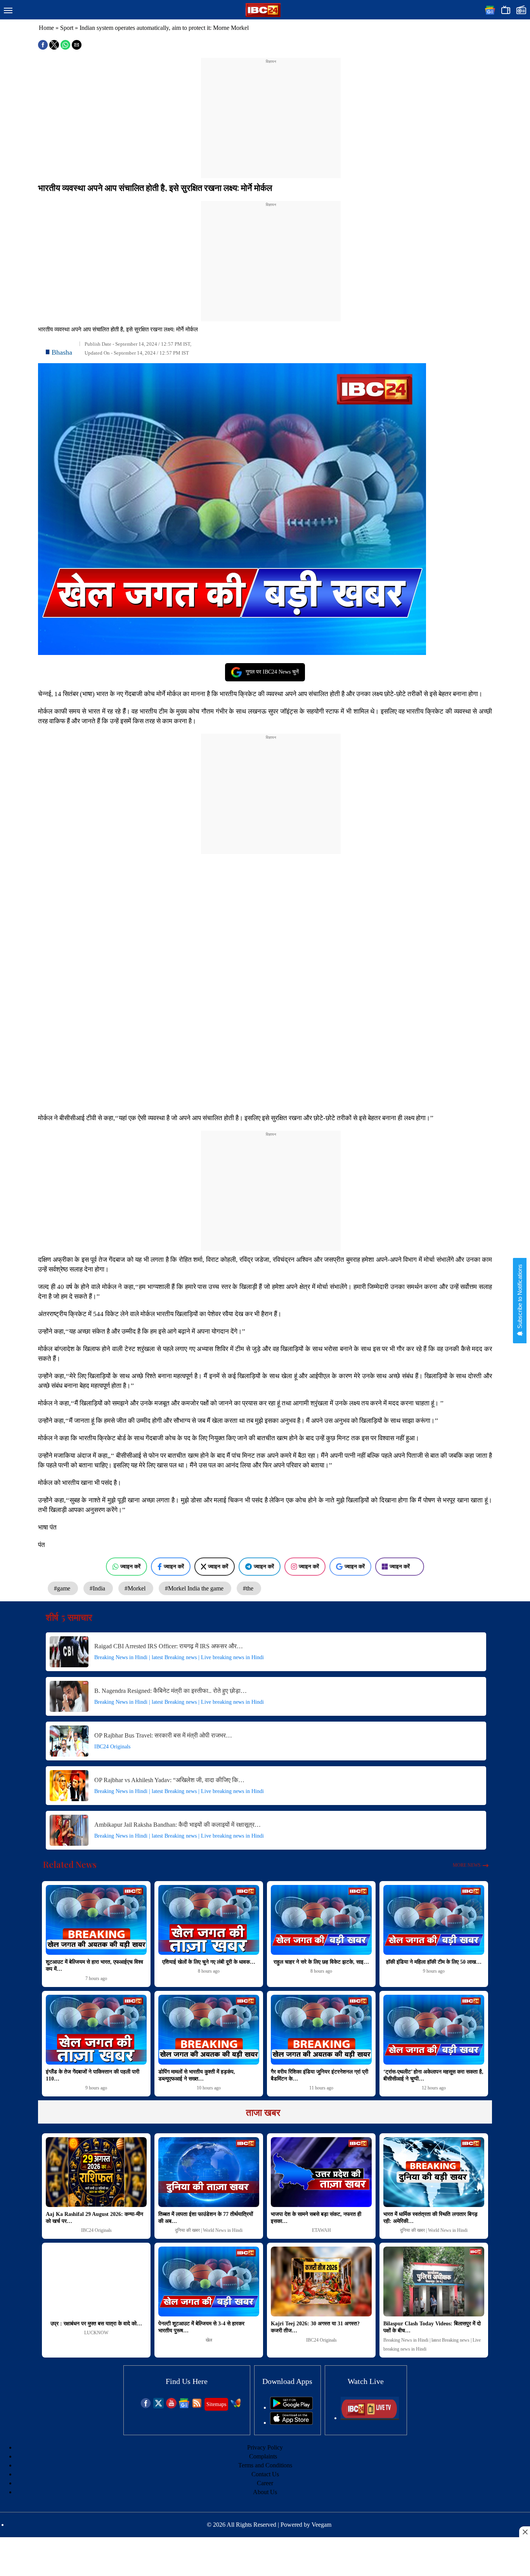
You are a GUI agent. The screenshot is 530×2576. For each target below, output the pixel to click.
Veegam (321, 2525)
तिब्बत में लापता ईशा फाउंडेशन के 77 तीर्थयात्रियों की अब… (206, 2218)
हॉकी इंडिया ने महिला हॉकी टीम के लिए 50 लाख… (434, 1962)
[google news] (184, 2406)
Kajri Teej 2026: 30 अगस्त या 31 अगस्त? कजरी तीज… (315, 2327)
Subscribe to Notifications (520, 1297)
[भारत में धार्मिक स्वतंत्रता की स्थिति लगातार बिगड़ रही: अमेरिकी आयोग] (434, 2172)
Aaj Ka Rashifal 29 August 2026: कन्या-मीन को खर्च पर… (94, 2218)
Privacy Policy (265, 2447)
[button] (8, 11)
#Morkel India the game (195, 1588)
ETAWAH (321, 2230)
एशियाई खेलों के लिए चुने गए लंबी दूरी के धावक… (209, 1962)
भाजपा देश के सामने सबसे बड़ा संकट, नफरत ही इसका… (316, 2218)
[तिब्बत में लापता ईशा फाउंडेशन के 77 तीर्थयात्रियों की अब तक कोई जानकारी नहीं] (209, 2172)
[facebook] (146, 2406)
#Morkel (136, 1588)
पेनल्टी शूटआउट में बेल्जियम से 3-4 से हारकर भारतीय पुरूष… (201, 2327)
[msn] (236, 2406)
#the (249, 1588)
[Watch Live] (370, 2418)
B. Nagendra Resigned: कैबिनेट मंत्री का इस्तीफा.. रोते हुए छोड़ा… (171, 1691)
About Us (265, 2492)
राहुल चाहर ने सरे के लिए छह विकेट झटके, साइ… (321, 1962)
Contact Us (265, 2474)
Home (46, 28)
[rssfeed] (197, 2406)
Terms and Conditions (265, 2465)
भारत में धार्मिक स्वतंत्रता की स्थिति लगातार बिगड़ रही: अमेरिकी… (430, 2218)
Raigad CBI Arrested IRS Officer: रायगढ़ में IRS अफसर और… (169, 1646)
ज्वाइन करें (130, 1566)
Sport (67, 28)
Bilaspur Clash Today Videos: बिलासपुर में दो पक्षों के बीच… (432, 2327)
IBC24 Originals (112, 1747)
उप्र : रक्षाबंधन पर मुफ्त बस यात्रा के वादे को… (96, 2324)
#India (98, 1588)
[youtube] (171, 2406)
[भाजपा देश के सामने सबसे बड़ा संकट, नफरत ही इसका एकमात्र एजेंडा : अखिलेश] (321, 2172)
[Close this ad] (525, 2532)
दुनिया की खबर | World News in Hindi (209, 2230)
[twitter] (158, 2406)
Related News (70, 1864)
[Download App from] (291, 2407)
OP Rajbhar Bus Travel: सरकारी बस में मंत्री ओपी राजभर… (163, 1735)
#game (63, 1588)
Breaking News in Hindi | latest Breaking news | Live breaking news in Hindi (179, 1657)
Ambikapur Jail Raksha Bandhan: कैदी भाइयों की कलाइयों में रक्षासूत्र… (178, 1825)
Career (265, 2483)
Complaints (263, 2456)
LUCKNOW (96, 2333)
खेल (209, 2340)
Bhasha (62, 352)
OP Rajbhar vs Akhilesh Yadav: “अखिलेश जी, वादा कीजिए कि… (169, 1780)
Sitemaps (216, 2404)
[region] (271, 113)
